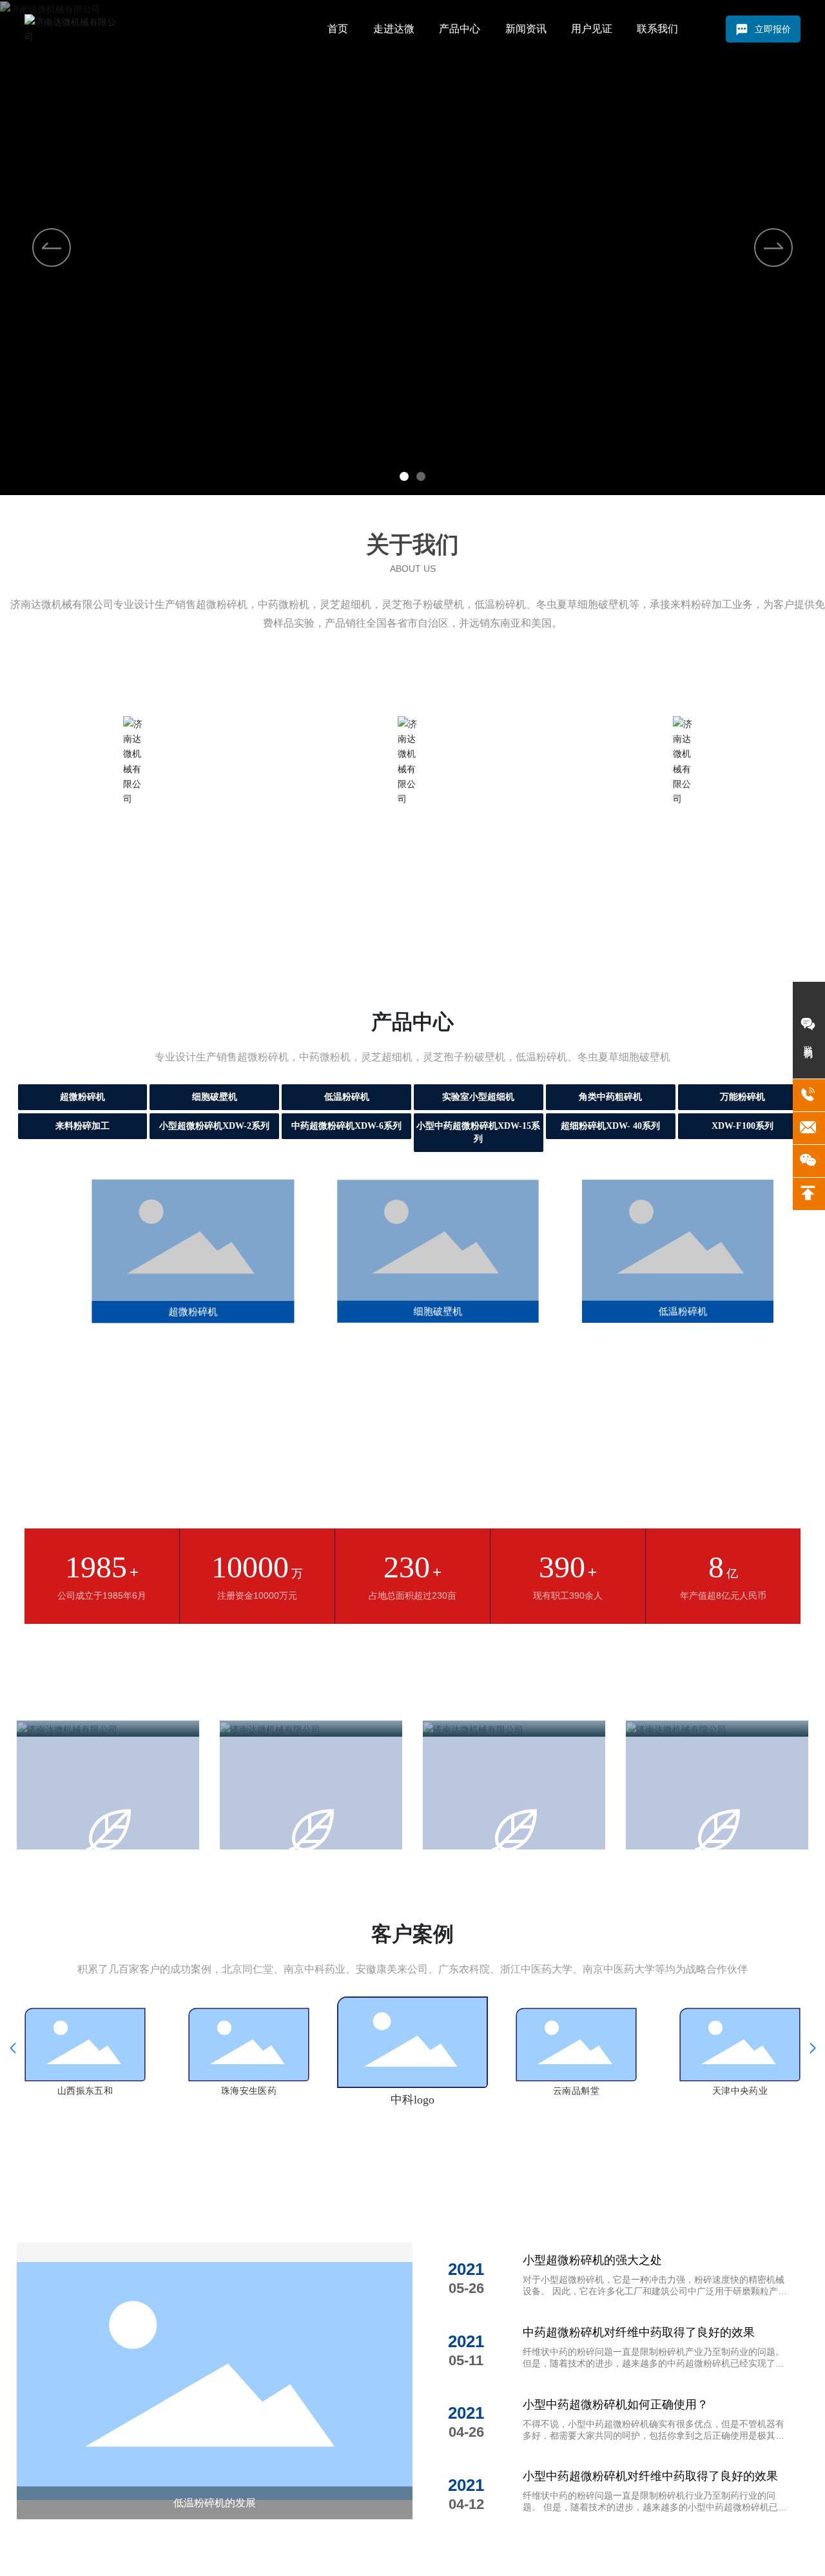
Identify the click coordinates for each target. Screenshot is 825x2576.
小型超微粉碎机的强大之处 (592, 2260)
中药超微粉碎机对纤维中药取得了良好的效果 (639, 2332)
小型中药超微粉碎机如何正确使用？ (616, 2405)
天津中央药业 (740, 2091)
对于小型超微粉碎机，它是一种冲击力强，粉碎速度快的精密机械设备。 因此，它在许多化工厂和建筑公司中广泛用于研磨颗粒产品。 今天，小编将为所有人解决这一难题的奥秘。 (654, 2291)
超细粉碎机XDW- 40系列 (610, 1126)
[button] (404, 476)
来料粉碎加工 (82, 1126)
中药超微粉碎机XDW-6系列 (346, 1126)
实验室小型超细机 (478, 1097)
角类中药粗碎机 (610, 1097)
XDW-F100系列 (742, 1126)
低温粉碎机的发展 (215, 2503)
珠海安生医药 (249, 2091)
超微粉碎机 (82, 1097)
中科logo (412, 2100)
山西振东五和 (85, 2091)
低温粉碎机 (347, 1097)
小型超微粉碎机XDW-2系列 (214, 1126)
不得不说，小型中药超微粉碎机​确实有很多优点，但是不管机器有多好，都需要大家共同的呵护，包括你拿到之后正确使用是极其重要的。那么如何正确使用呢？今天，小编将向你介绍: (654, 2435)
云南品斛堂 (576, 2091)
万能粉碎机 (742, 1097)
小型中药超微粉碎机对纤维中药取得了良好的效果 (650, 2476)
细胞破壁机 (215, 1097)
